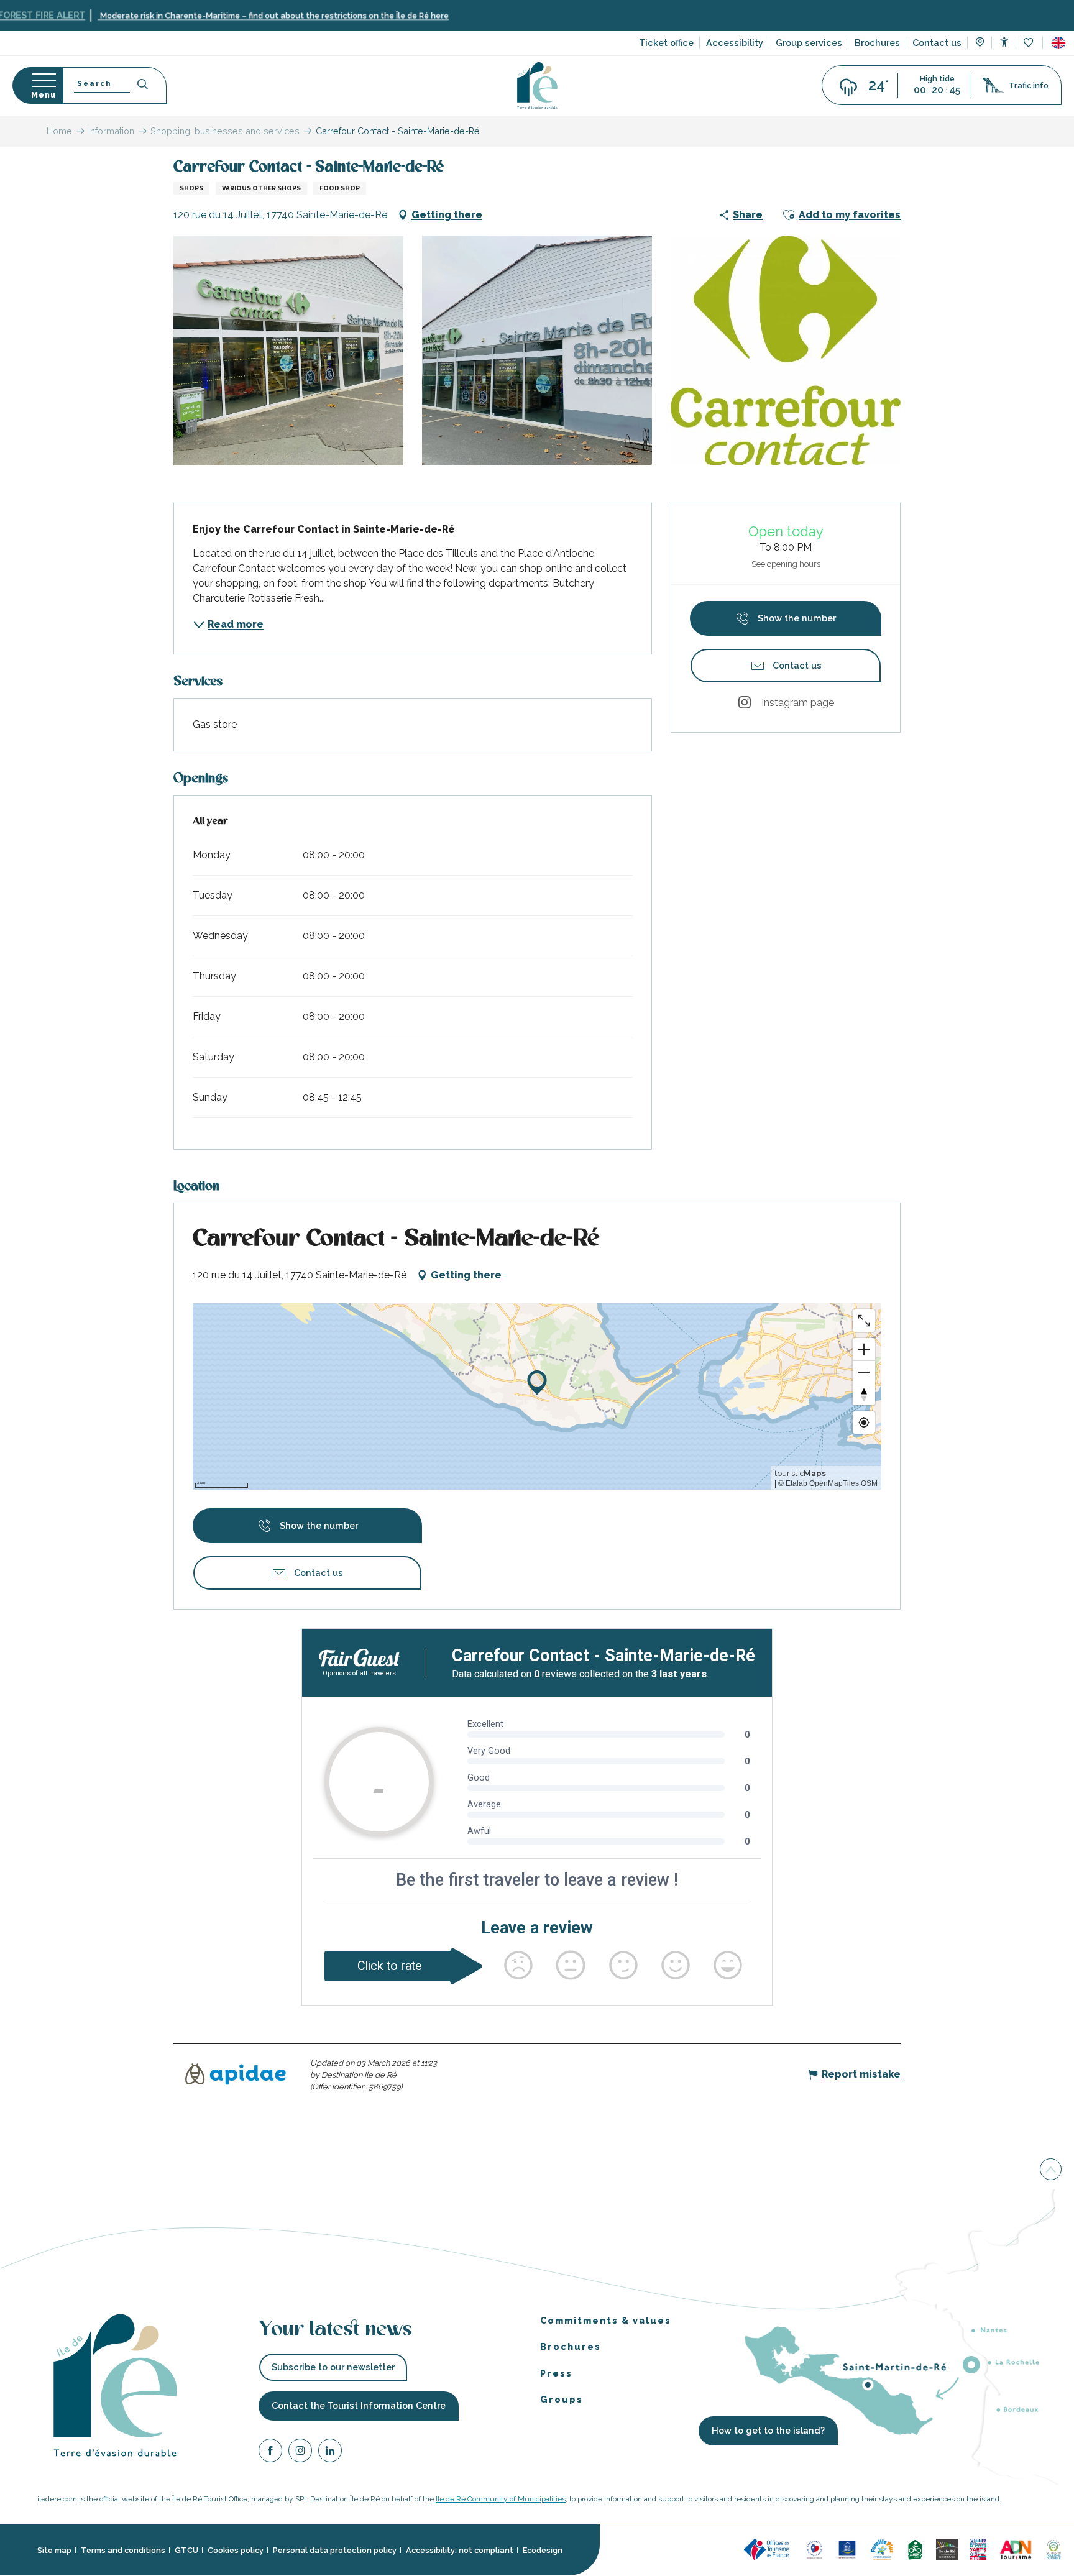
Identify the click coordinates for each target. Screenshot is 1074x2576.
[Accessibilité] (1004, 42)
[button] (1058, 43)
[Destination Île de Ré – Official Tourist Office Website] (537, 85)
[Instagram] (300, 2453)
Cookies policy (236, 2550)
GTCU (186, 2550)
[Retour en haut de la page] (1051, 2170)
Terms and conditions (123, 2550)
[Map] (980, 44)
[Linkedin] (330, 2453)
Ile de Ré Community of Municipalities (501, 2499)
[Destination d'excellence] (815, 2550)
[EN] (1058, 43)
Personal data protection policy (335, 2550)
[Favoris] (1030, 43)
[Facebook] (270, 2453)
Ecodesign (543, 2550)
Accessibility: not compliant (460, 2550)
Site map (54, 2550)
